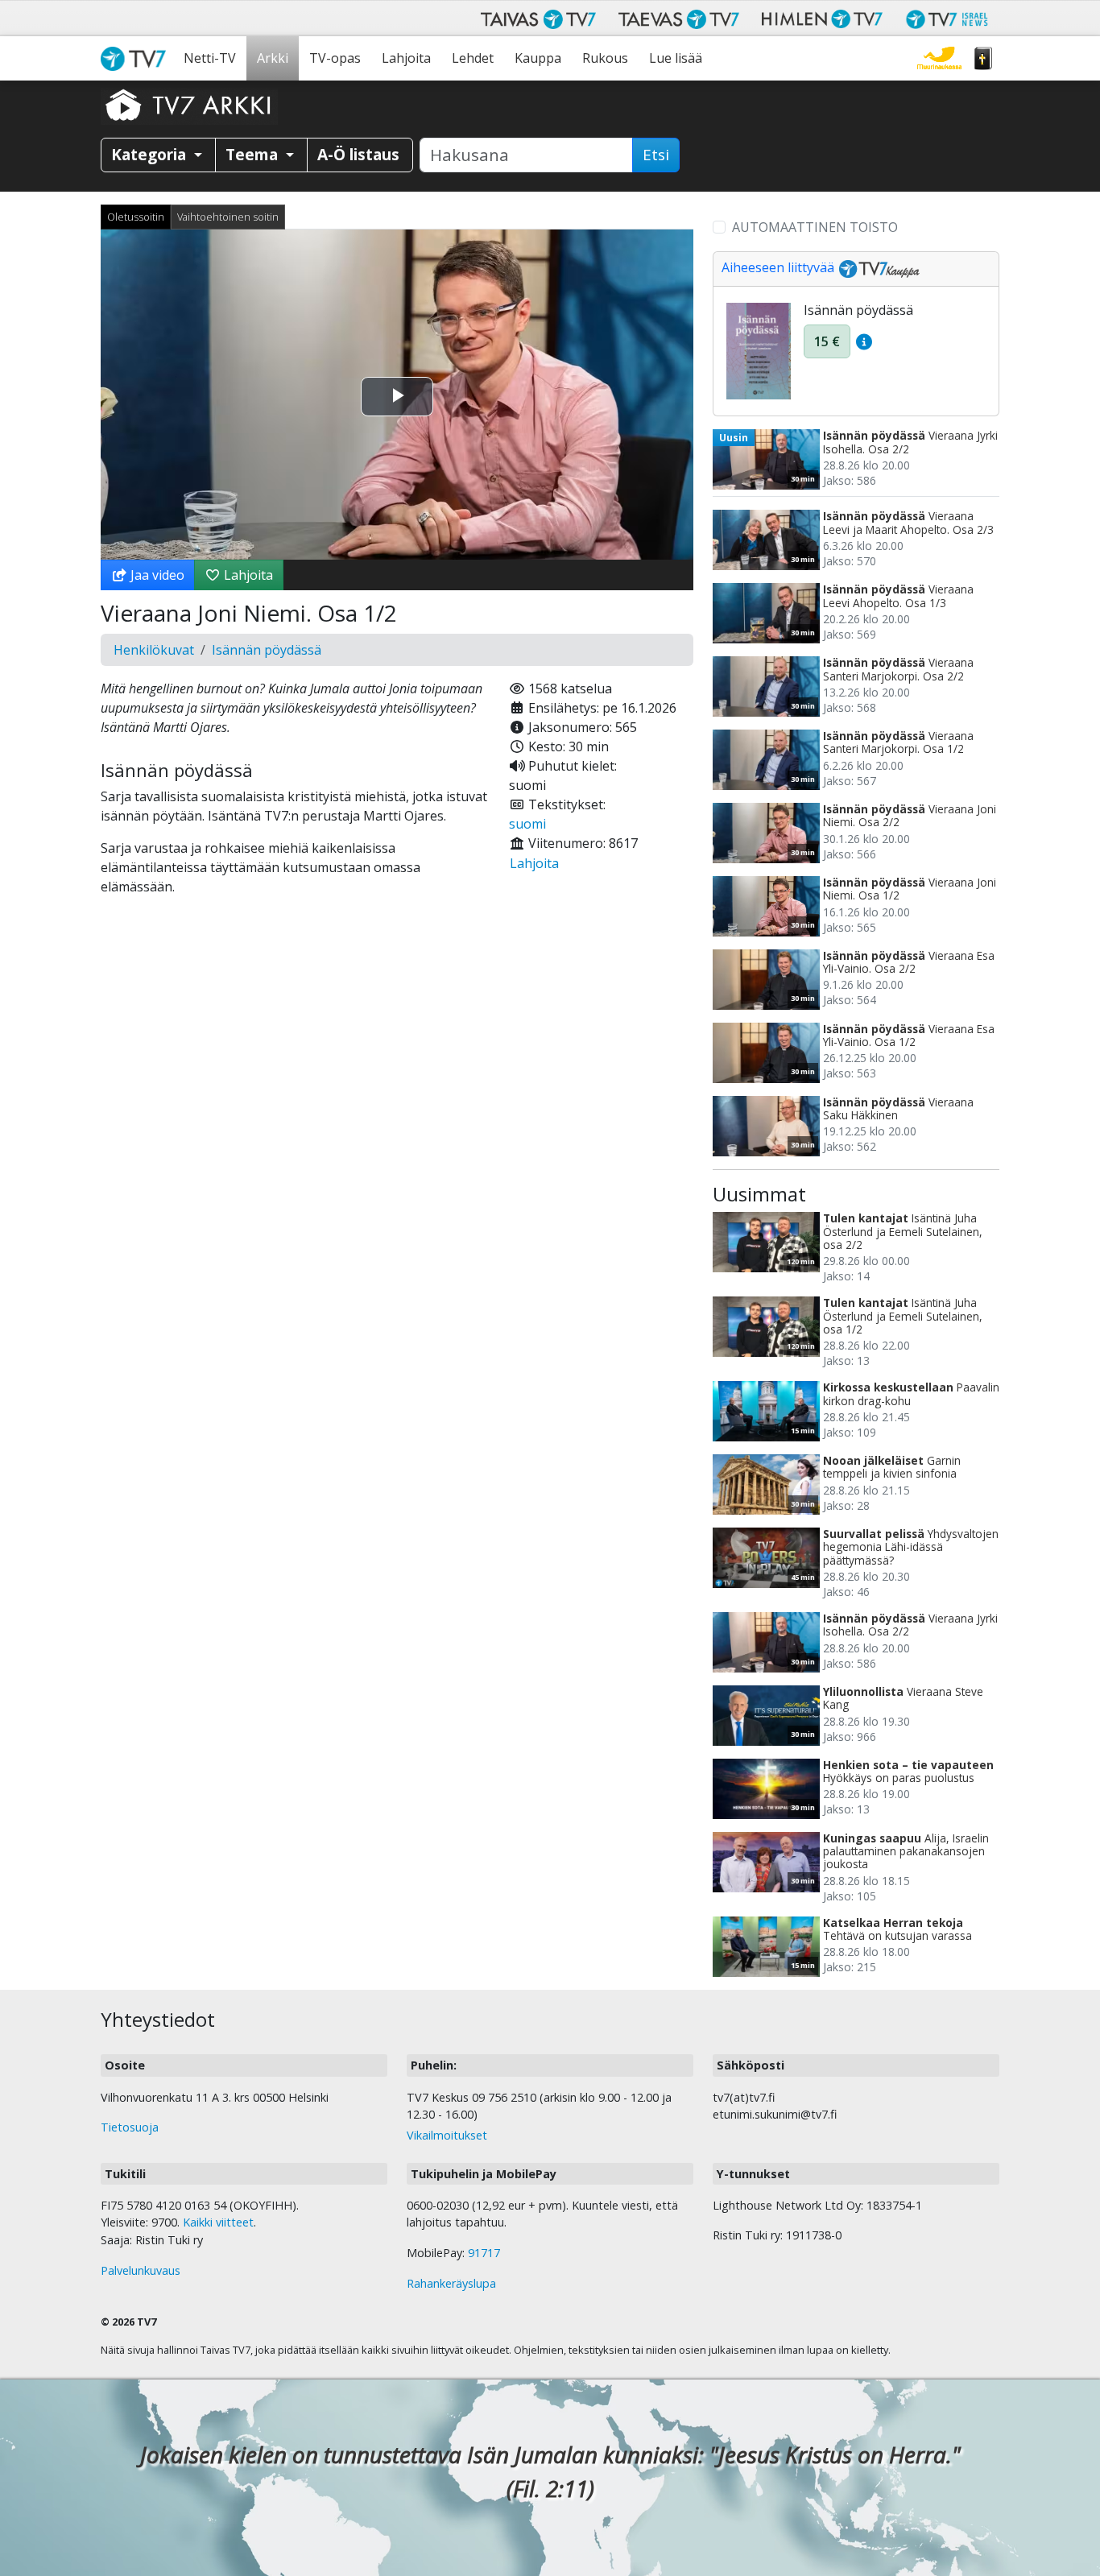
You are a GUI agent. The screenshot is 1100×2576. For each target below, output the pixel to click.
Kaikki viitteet (218, 2222)
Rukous (605, 58)
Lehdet (473, 58)
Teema (254, 154)
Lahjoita (406, 58)
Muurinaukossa (939, 58)
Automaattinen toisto (815, 227)
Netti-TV (210, 58)
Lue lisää (676, 58)
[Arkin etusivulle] (189, 105)
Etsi (656, 155)
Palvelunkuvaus (141, 2270)
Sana (983, 58)
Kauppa (538, 58)
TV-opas (335, 58)
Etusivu (137, 58)
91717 (484, 2253)
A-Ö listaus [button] (358, 154)
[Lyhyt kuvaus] (864, 341)
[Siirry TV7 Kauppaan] (877, 267)
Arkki (273, 58)
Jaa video (156, 575)
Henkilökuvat (154, 650)
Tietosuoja (130, 2127)
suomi (527, 824)
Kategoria (151, 154)
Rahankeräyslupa (451, 2283)
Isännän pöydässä (267, 650)
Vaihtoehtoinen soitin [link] (228, 217)
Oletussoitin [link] (136, 217)
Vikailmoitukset (447, 2135)
